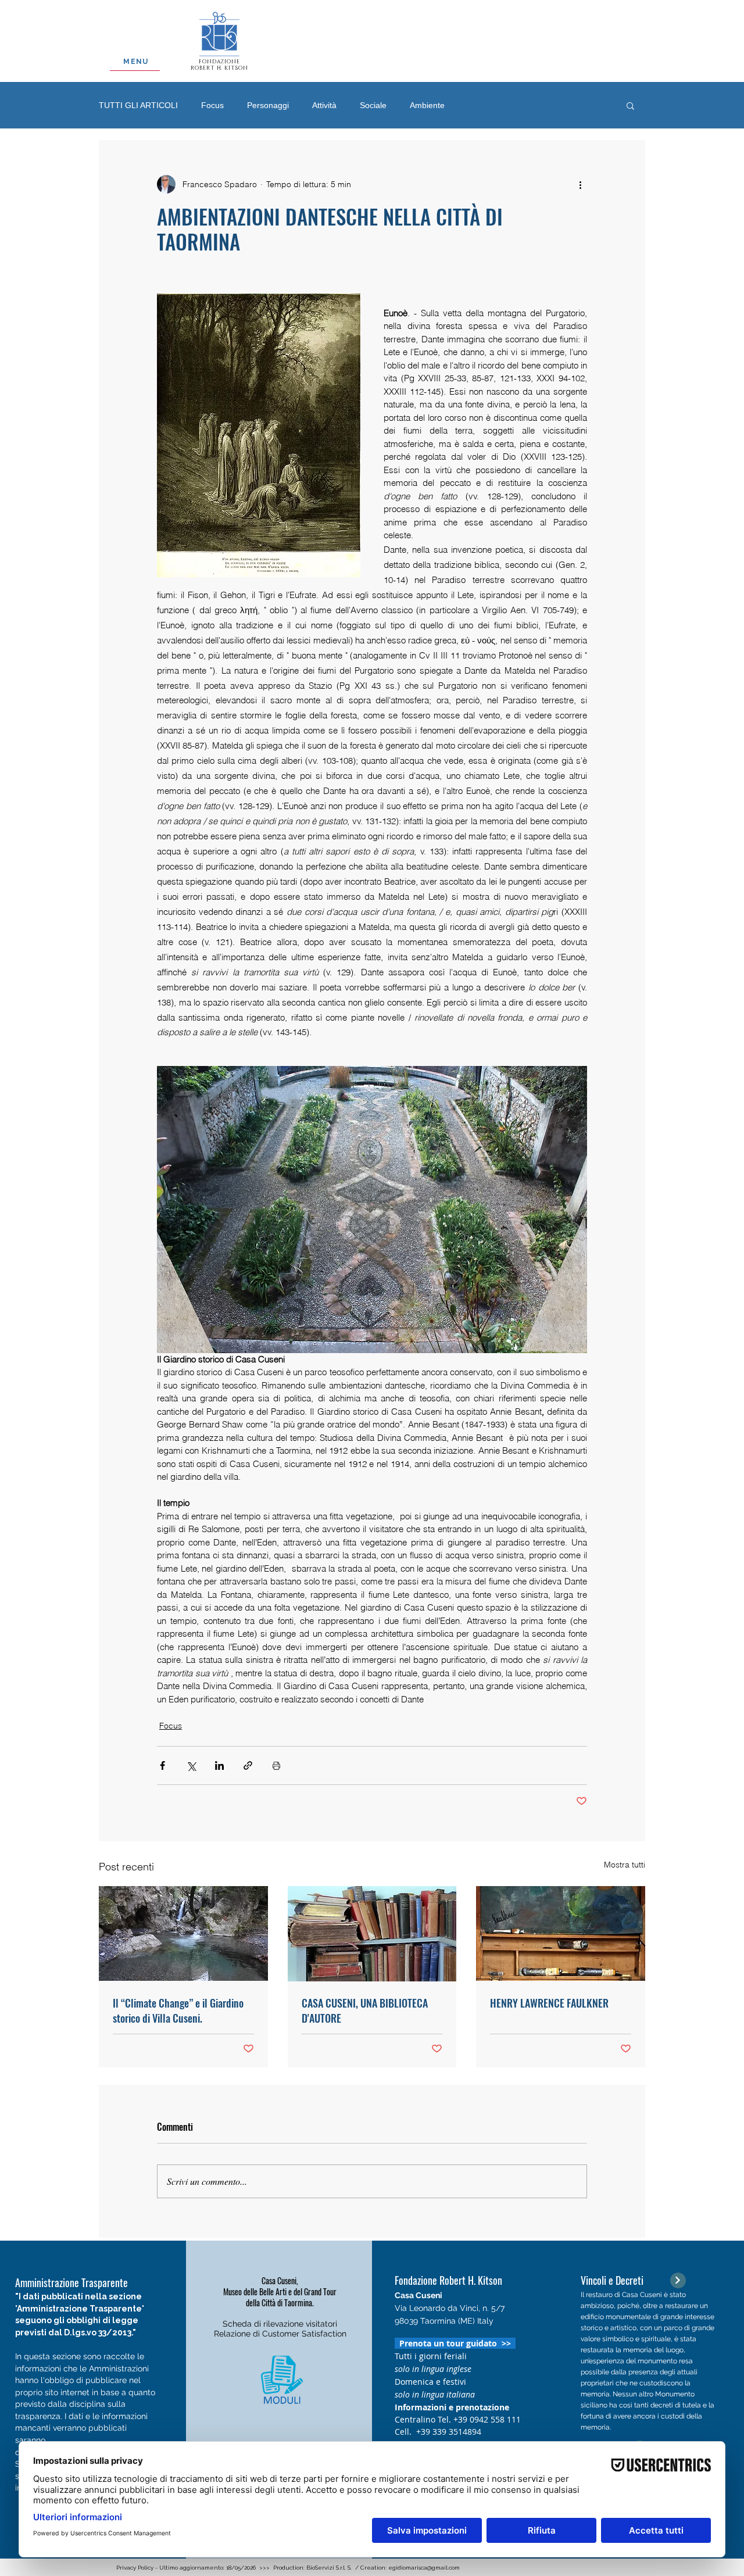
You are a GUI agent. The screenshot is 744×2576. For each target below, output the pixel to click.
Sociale (373, 105)
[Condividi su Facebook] (162, 1765)
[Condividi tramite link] (248, 1765)
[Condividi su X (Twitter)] (191, 1765)
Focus (212, 105)
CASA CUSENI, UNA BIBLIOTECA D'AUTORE (365, 2010)
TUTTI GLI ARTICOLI (138, 105)
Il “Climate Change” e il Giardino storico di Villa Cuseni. (178, 2010)
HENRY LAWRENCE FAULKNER (549, 2003)
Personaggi (268, 105)
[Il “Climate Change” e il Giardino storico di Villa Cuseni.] (183, 1933)
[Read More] (678, 2280)
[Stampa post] (276, 1765)
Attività (324, 105)
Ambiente (427, 105)
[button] (630, 105)
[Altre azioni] (580, 184)
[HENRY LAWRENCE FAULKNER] (561, 1933)
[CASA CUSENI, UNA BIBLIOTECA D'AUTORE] (372, 1934)
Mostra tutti (625, 1865)
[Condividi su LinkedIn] (219, 1765)
